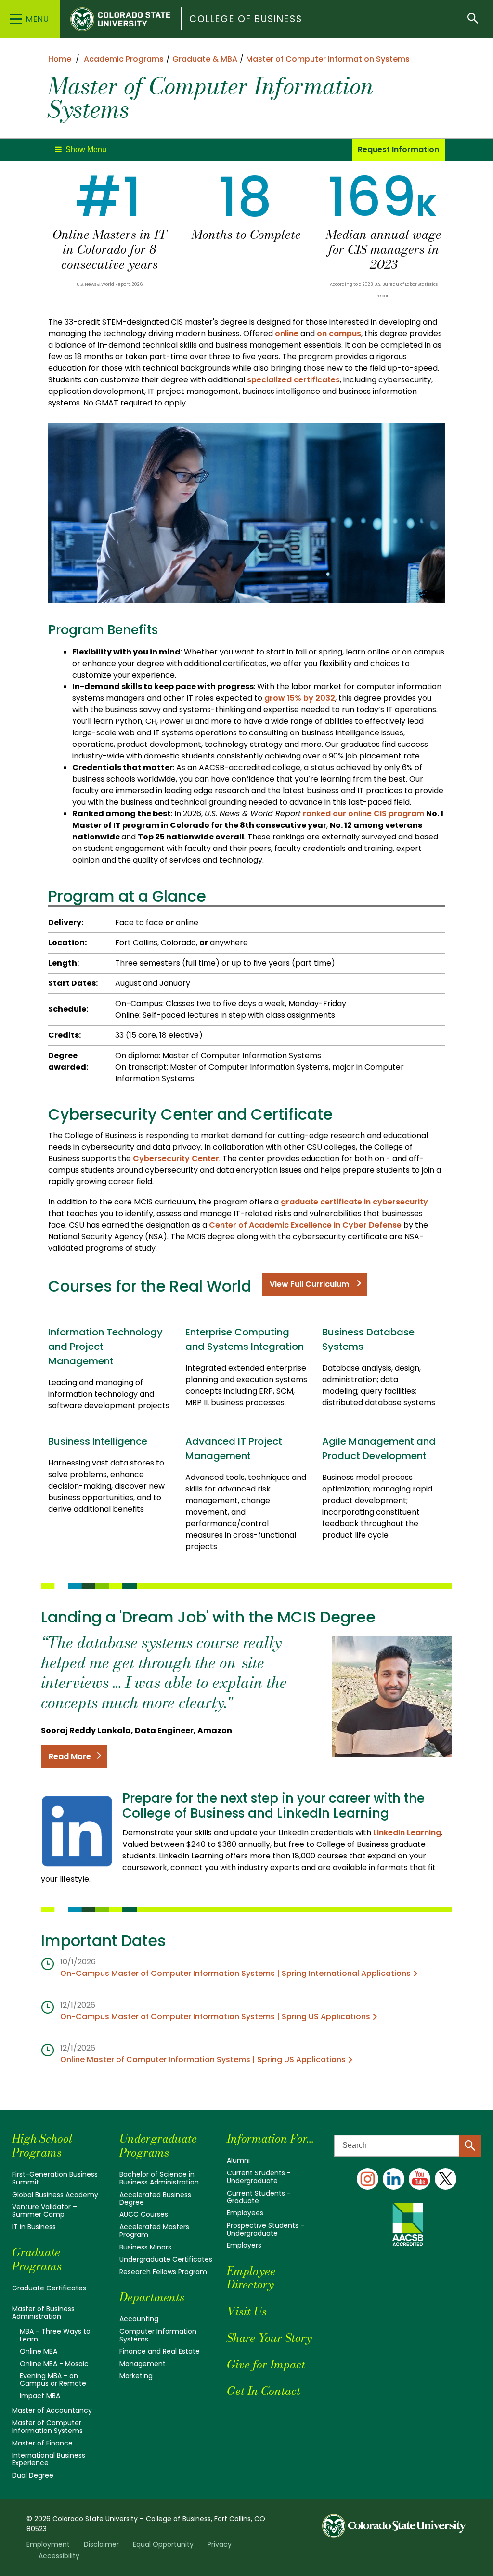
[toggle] (81, 150)
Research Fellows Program (163, 2272)
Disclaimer (101, 2544)
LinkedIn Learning (407, 1833)
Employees (245, 2213)
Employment (48, 2544)
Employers (244, 2245)
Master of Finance (42, 2443)
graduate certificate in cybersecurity (354, 1202)
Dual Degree (33, 2475)
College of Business (246, 19)
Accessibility (59, 2556)
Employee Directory (251, 2278)
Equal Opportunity (163, 2544)
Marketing (136, 2376)
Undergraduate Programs (158, 2145)
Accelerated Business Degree (155, 2198)
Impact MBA (40, 2396)
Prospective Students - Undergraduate (266, 2229)
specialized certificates (293, 380)
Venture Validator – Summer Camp (45, 2210)
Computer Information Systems (158, 2335)
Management (143, 2364)
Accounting (139, 2319)
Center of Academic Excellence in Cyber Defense (305, 1225)
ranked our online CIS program (363, 814)
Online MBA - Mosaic (54, 2364)
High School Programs (42, 2145)
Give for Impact (266, 2364)
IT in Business (34, 2227)
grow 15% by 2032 (300, 698)
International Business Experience (49, 2459)
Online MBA (39, 2351)
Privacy (220, 2544)
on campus (339, 333)
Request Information (398, 150)
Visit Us (247, 2311)
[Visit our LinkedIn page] (394, 2179)
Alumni (238, 2160)
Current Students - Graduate (259, 2197)
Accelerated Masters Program (154, 2231)
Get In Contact (264, 2391)
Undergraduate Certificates (166, 2259)
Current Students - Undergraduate (259, 2177)
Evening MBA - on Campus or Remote (53, 2380)
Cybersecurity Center (176, 1158)
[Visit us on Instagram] (368, 2179)
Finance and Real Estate (160, 2351)
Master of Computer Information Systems (47, 2427)
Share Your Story (269, 2338)
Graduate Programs (37, 2259)
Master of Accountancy (52, 2410)
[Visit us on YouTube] (420, 2179)
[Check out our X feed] (446, 2179)
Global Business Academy (55, 2195)
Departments (152, 2297)
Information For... (270, 2138)
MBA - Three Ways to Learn (55, 2335)
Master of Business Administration (43, 2313)
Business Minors (145, 2247)
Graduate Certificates (49, 2288)
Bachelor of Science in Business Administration (159, 2178)
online (288, 333)
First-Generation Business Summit (55, 2178)
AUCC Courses (144, 2214)
